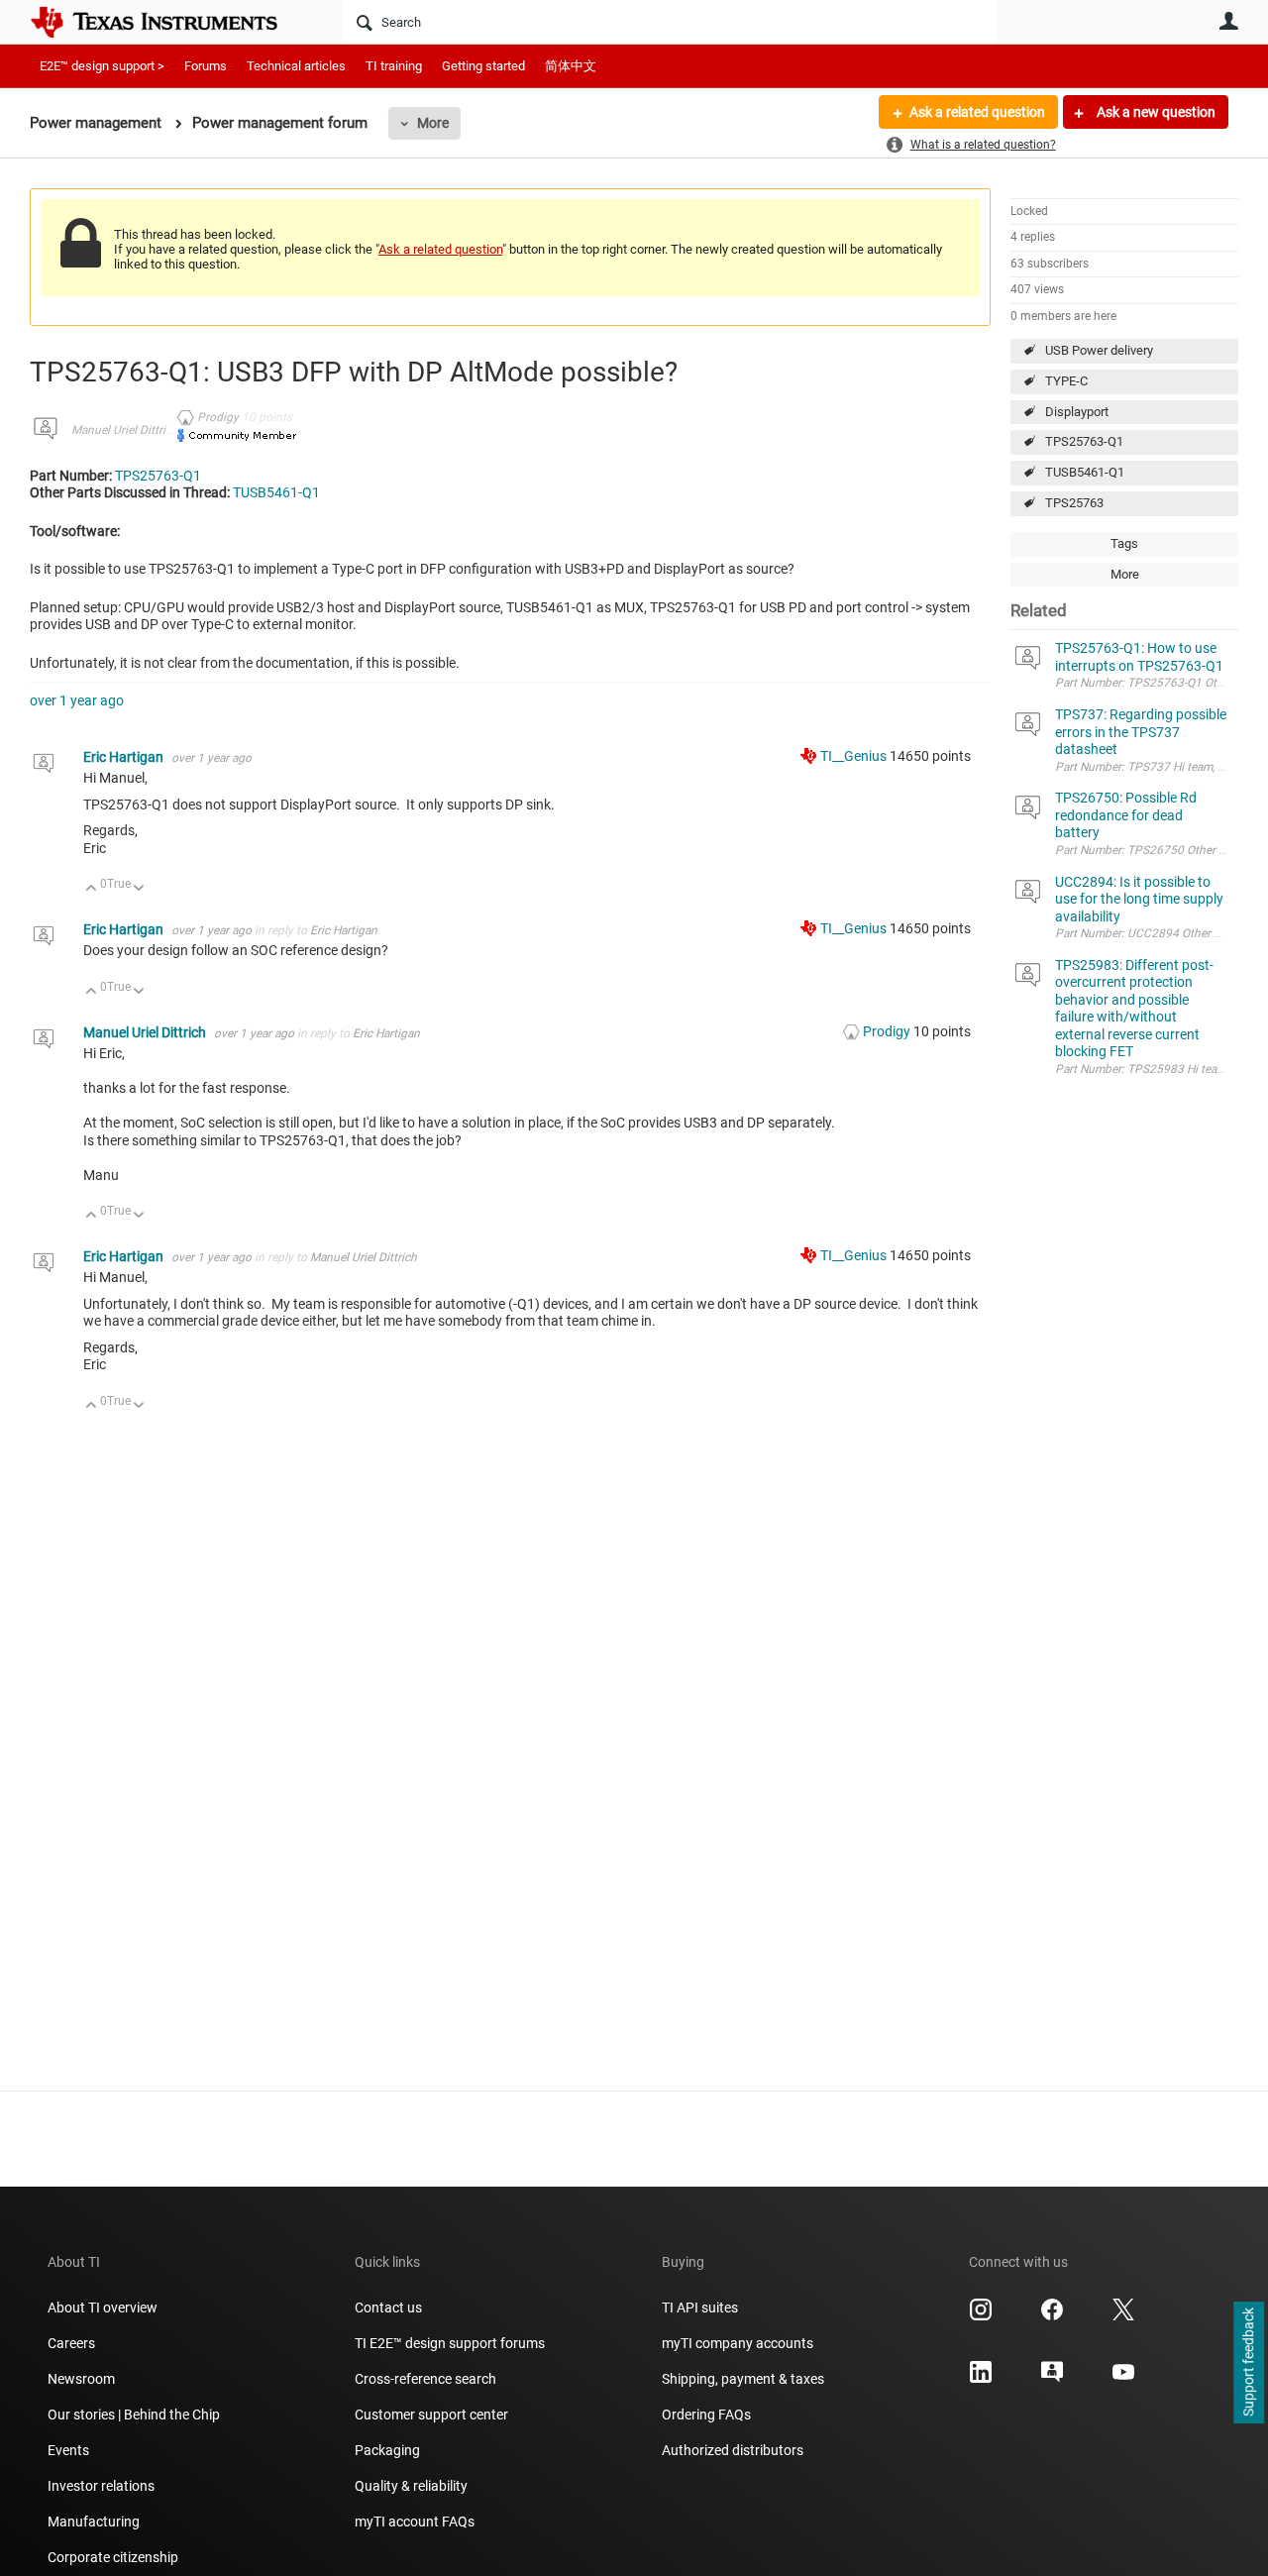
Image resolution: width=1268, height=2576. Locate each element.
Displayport (1077, 412)
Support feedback (1248, 2363)
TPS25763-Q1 (1084, 441)
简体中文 (571, 66)
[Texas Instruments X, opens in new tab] (1123, 2316)
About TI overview (103, 2308)
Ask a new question (1155, 112)
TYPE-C (1066, 381)
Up (92, 889)
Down (139, 889)
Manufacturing (94, 2522)
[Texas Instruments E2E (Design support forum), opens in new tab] (1052, 2379)
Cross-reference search (425, 2379)
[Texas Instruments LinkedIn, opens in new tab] (981, 2379)
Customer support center (431, 2415)
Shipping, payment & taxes (743, 2379)
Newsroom (81, 2379)
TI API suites (700, 2308)
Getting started (483, 66)
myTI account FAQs (415, 2522)
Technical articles (296, 66)
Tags (1124, 543)
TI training (394, 66)
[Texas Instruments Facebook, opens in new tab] (1052, 2316)
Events (68, 2450)
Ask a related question (977, 112)
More (433, 123)
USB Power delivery (1099, 350)
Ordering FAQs (706, 2415)
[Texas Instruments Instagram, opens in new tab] (981, 2316)
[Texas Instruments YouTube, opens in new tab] (1123, 2379)
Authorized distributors (733, 2450)
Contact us (388, 2308)
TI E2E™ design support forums (450, 2343)
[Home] (168, 22)
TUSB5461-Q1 (1085, 472)
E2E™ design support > (102, 66)
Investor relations (101, 2486)
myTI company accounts (738, 2343)
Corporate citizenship (113, 2557)
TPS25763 (1074, 503)
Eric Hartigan (125, 757)
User (1228, 21)
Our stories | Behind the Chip (134, 2415)
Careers (71, 2343)
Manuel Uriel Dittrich (125, 430)
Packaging (387, 2450)
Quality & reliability (411, 2486)
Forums (206, 66)
